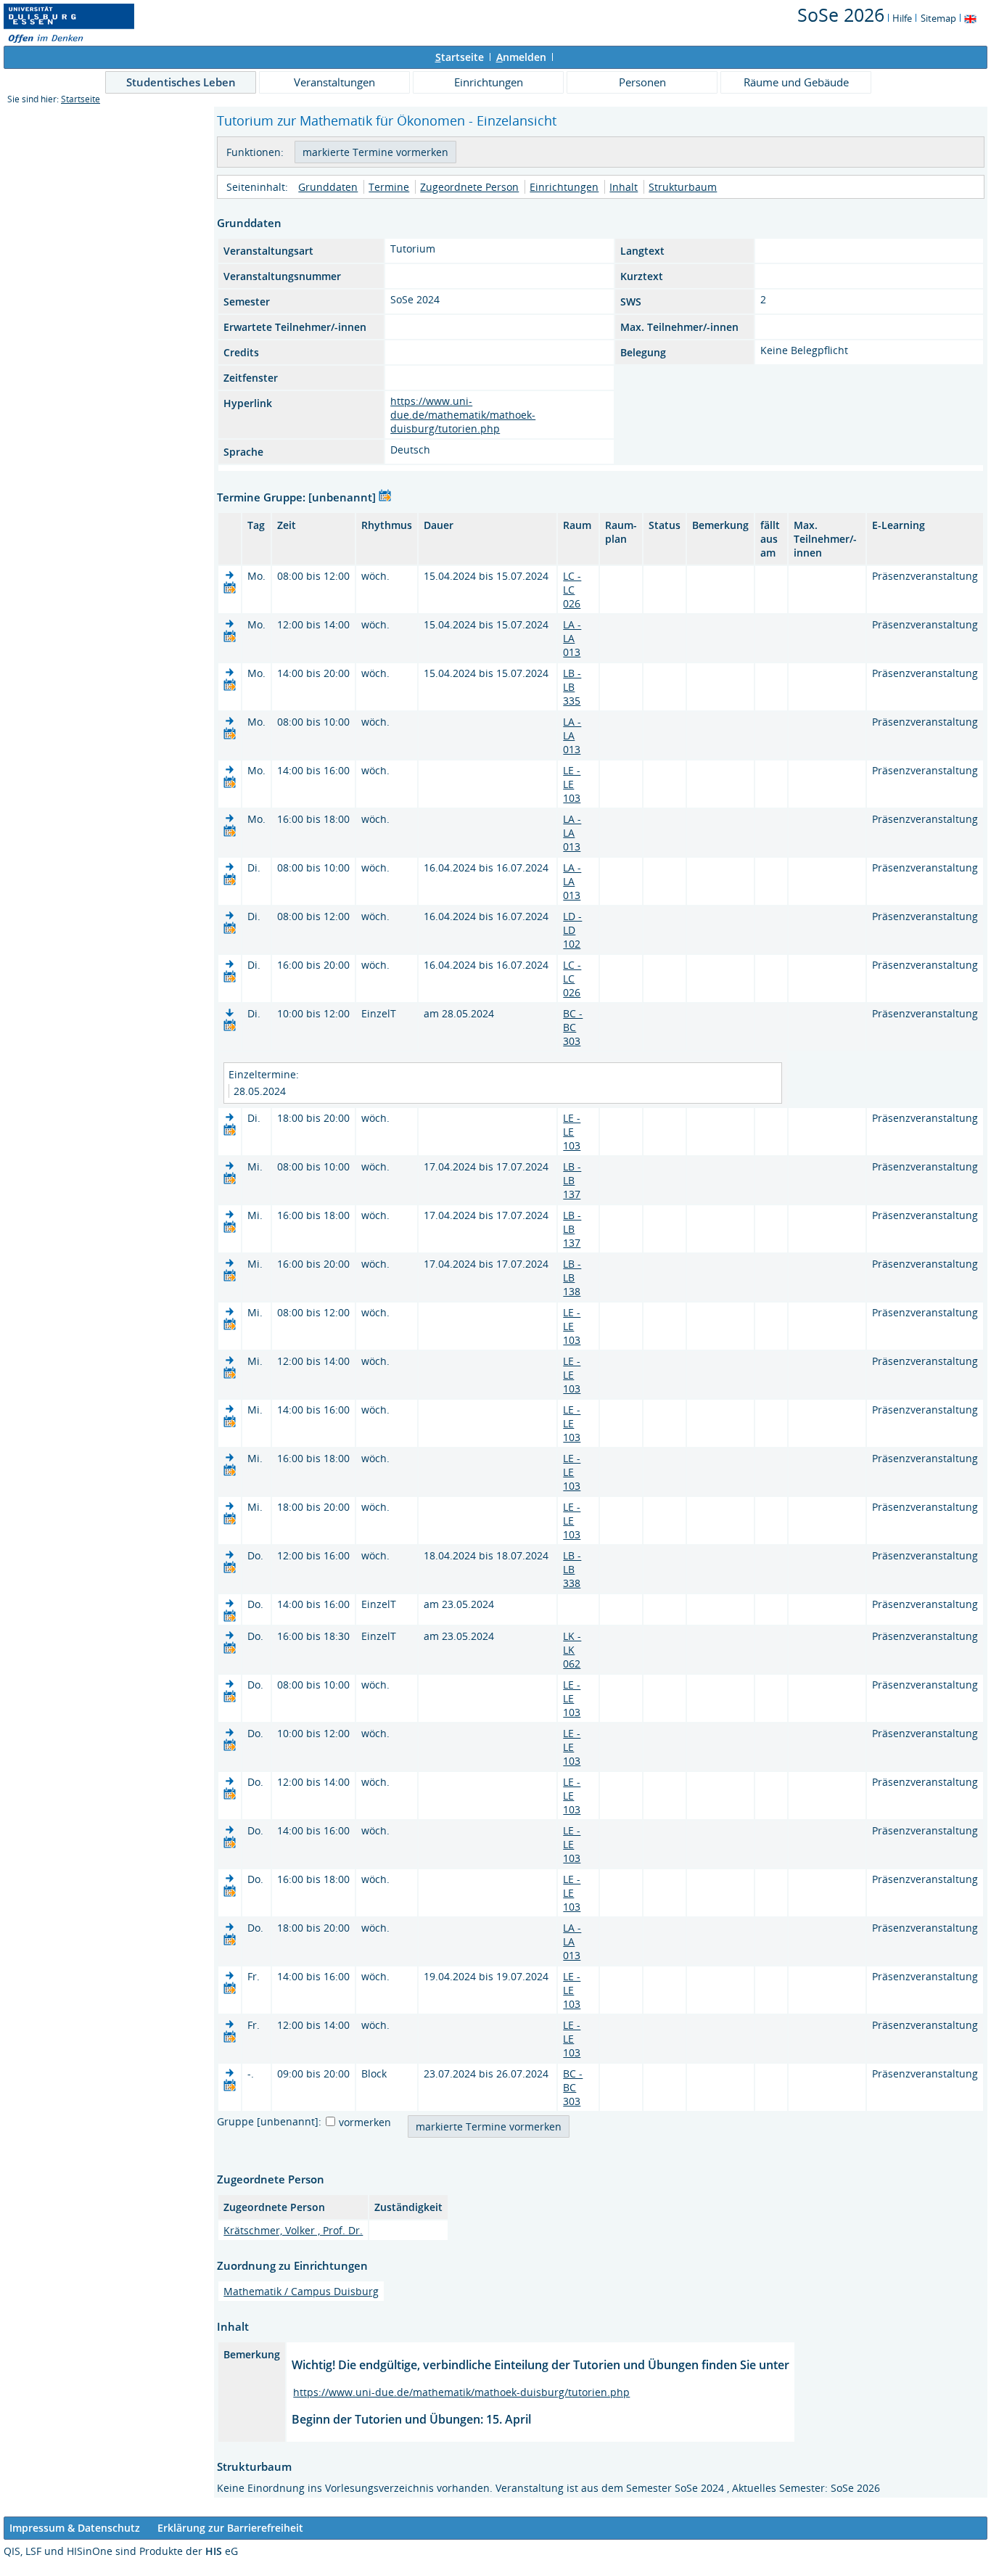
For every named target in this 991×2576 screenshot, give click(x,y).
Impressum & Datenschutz (75, 2528)
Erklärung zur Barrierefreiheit (230, 2528)
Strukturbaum (683, 187)
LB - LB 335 (572, 687)
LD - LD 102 (572, 930)
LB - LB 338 (572, 1569)
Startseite (81, 99)
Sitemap (938, 18)
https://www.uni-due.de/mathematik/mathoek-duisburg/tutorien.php (463, 415)
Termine (389, 187)
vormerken (365, 2122)
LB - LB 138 (572, 1277)
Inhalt (624, 187)
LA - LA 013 (572, 638)
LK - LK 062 (572, 1650)
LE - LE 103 (572, 784)
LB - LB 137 (572, 1180)
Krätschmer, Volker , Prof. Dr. (293, 2230)
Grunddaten (328, 187)
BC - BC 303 (573, 1027)
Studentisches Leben (181, 82)
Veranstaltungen (334, 82)
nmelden (521, 57)
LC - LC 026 (572, 590)
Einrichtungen (489, 82)
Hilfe (902, 18)
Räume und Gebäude (796, 82)
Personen (642, 82)
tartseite (460, 57)
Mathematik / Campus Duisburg (301, 2291)
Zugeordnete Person (469, 187)
